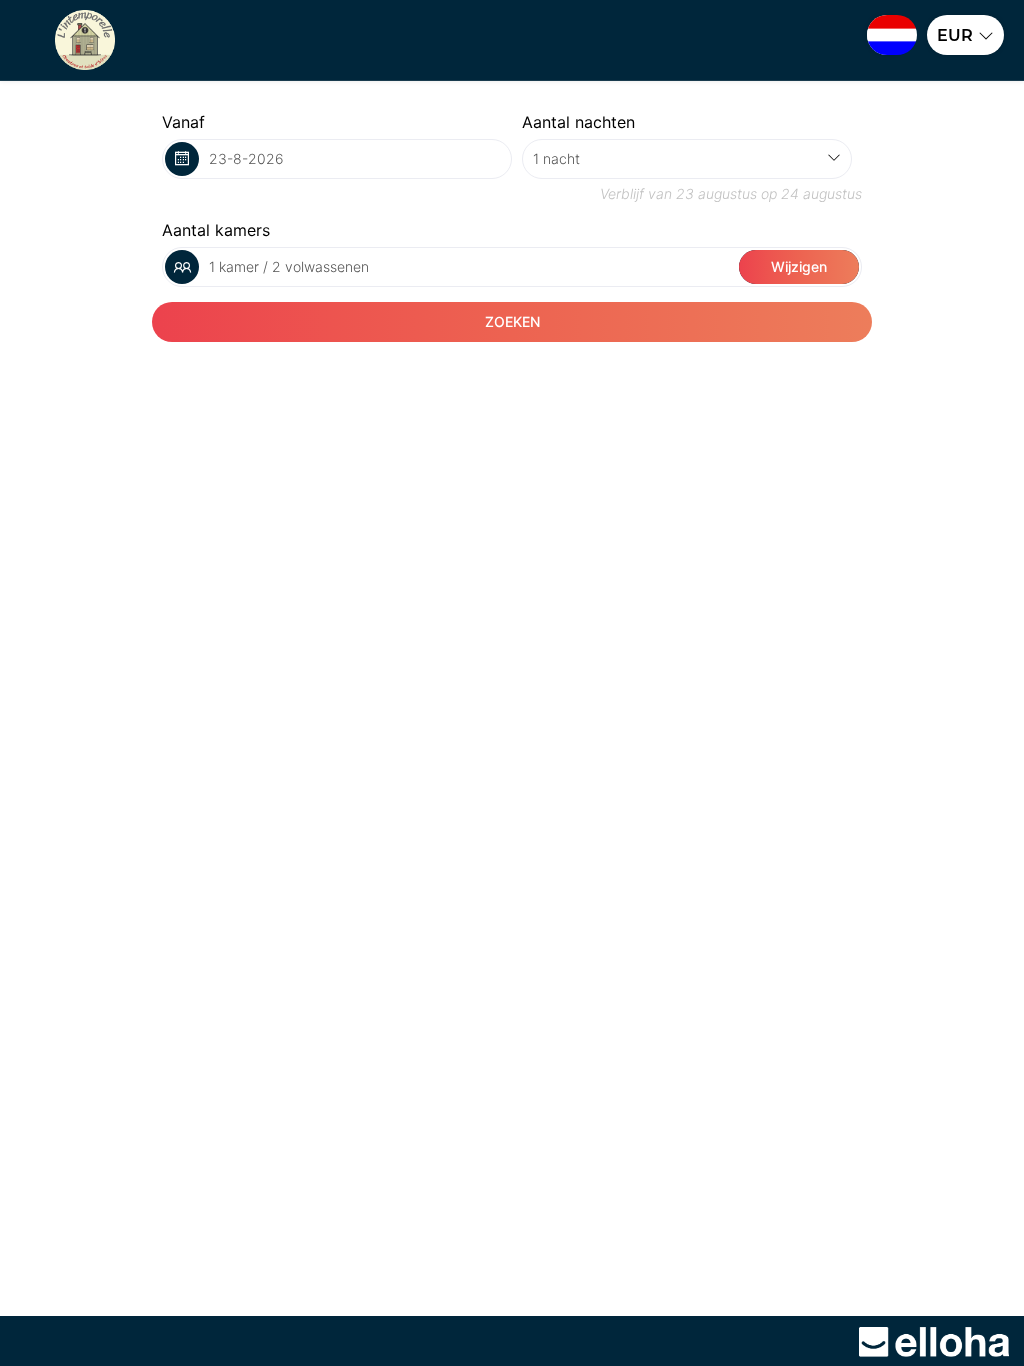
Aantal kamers (216, 230)
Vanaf (183, 122)
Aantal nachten (578, 122)
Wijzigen (799, 266)
